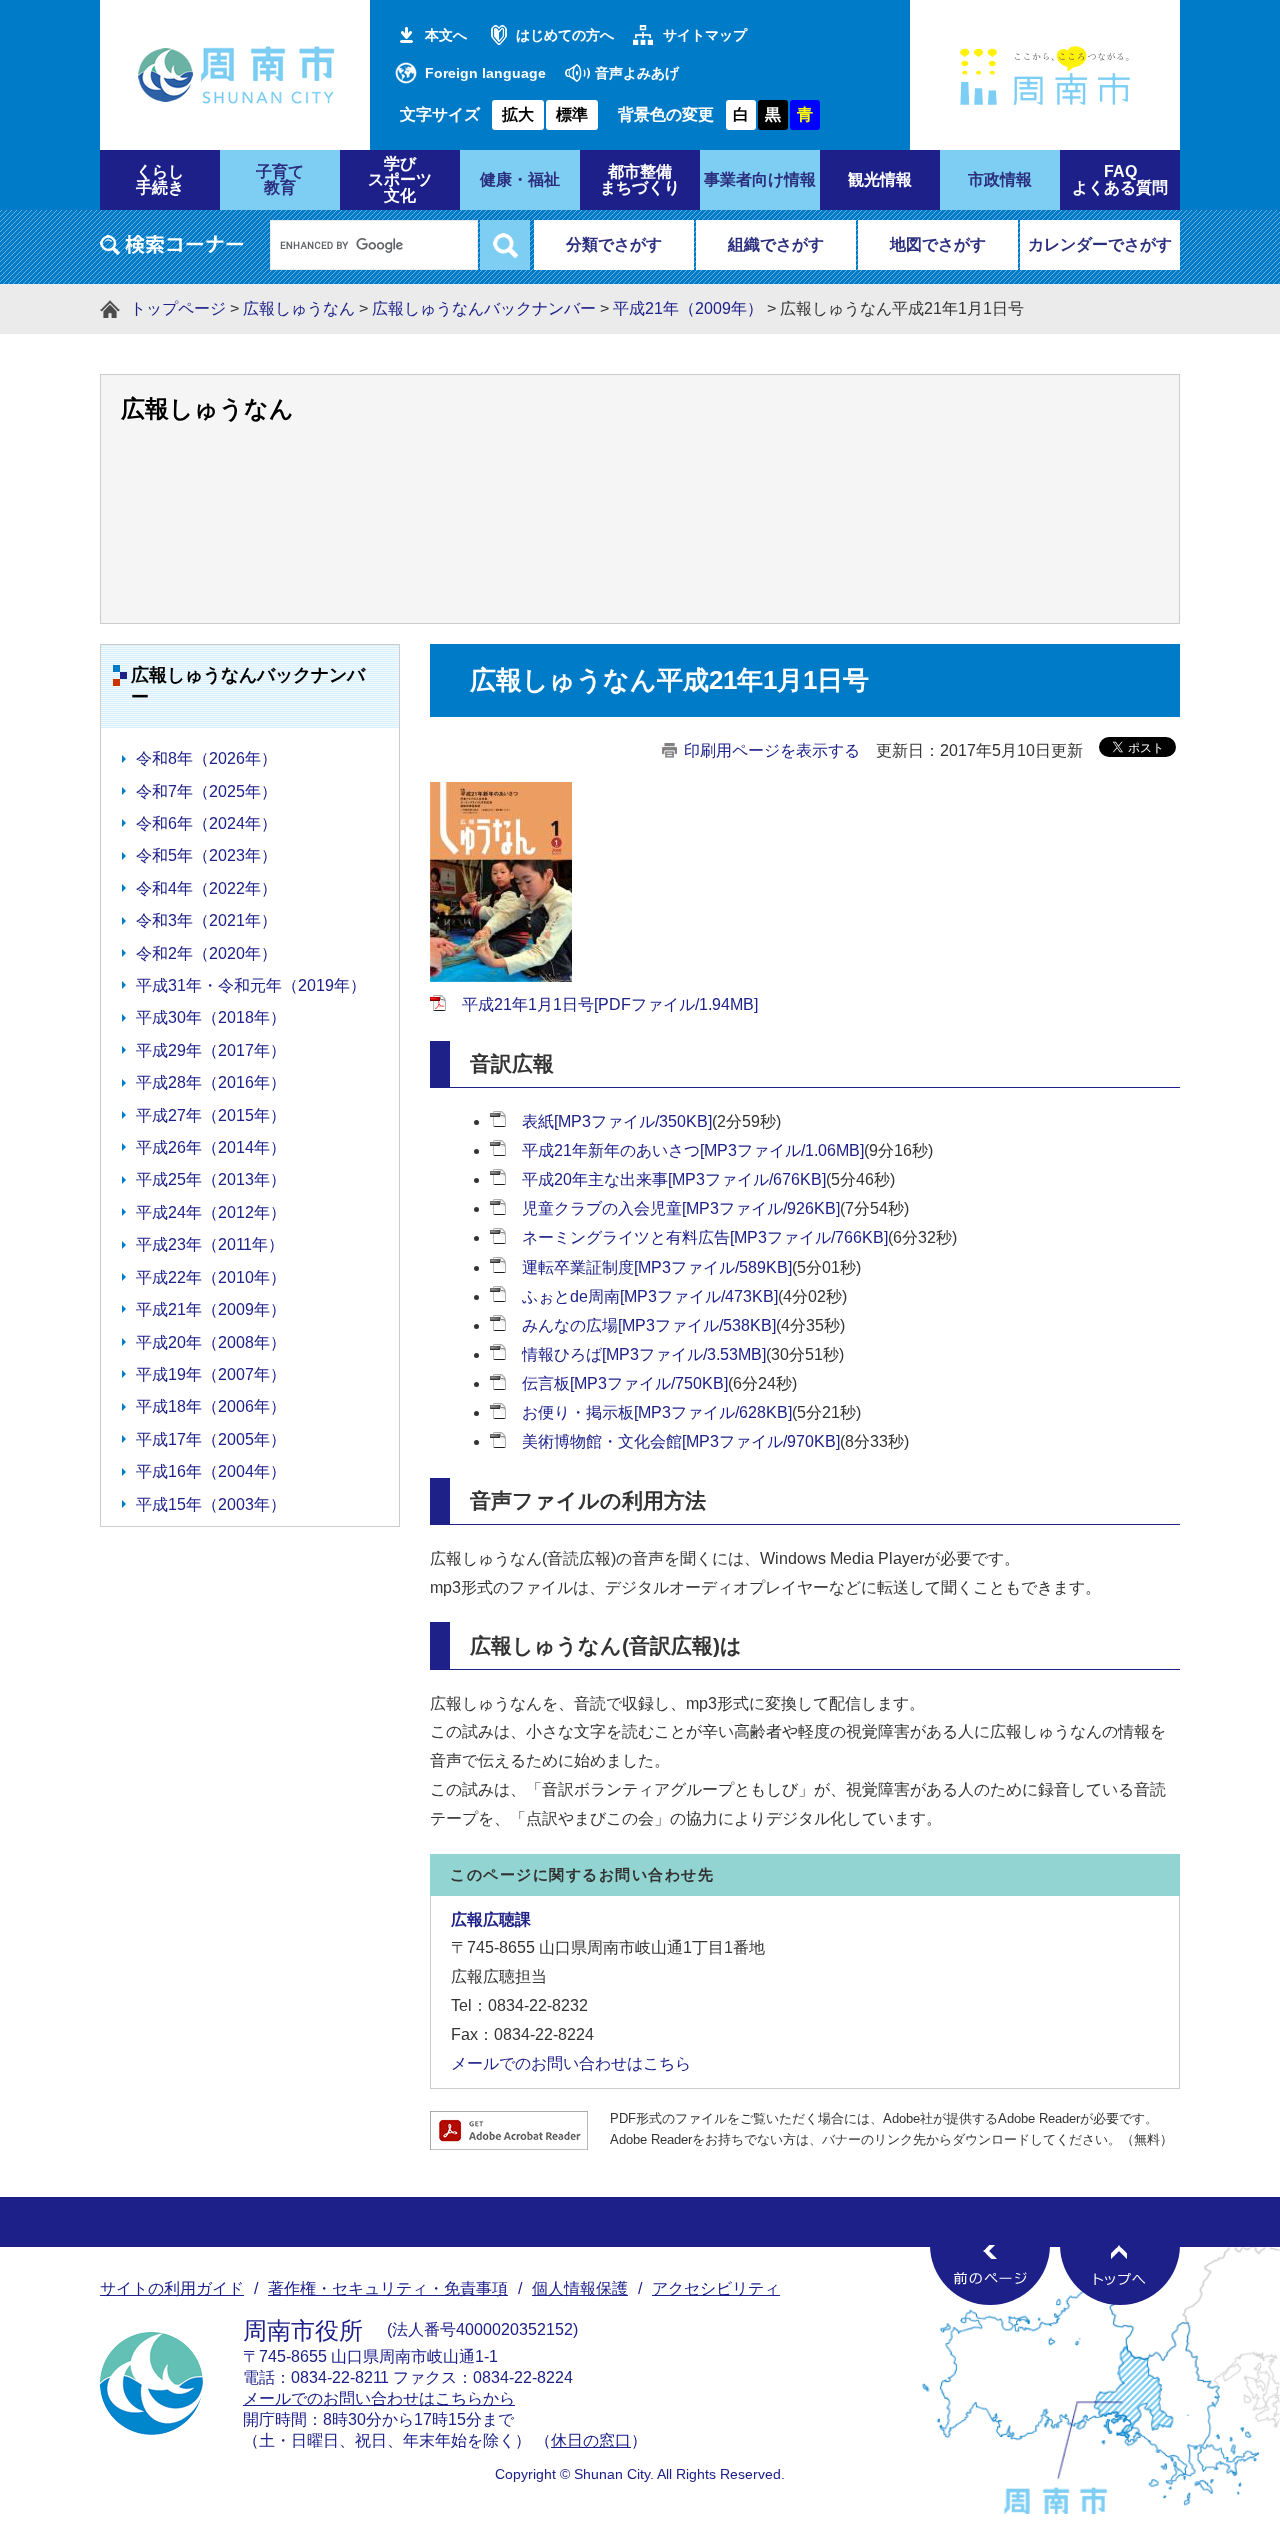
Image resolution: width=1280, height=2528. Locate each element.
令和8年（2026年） (206, 758)
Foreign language (485, 73)
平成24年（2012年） (211, 1212)
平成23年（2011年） (210, 1244)
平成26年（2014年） (211, 1147)
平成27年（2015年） (211, 1115)
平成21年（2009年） (688, 308)
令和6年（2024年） (206, 823)
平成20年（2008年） (211, 1342)
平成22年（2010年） (211, 1277)
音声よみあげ (637, 73)
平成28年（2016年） (211, 1082)
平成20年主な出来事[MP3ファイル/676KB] (674, 1179)
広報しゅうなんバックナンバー (484, 308)
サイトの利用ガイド (172, 2288)
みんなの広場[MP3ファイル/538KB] (649, 1325)
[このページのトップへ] (1120, 2275)
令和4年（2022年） (206, 888)
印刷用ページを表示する (772, 750)
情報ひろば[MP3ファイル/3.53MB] (644, 1354)
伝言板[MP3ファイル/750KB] (625, 1383)
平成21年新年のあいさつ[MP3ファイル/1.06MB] (693, 1150)
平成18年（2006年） (211, 1406)
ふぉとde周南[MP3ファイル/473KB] (650, 1296)
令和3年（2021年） (206, 920)
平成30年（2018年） (211, 1017)
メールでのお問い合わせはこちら (571, 2063)
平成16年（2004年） (211, 1471)
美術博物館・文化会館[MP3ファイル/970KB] (681, 1441)
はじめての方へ (565, 35)
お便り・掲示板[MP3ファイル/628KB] (657, 1412)
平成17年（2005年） (211, 1439)
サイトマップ (705, 35)
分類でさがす (614, 244)
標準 (572, 114)
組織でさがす (776, 244)
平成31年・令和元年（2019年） (251, 985)
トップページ (178, 308)
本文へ (446, 35)
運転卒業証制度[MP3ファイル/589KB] (657, 1267)
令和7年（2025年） (206, 791)
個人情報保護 (580, 2288)
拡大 (518, 114)
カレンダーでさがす (1100, 244)
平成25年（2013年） (211, 1179)
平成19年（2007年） (211, 1374)
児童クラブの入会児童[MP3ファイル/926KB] (681, 1208)
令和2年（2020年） (206, 953)
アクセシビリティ (716, 2288)
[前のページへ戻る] (990, 2275)
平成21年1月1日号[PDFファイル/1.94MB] (610, 1004)
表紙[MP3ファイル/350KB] (617, 1121)
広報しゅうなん (299, 308)
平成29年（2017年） (211, 1050)
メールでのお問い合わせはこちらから (379, 2398)
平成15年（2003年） (211, 1504)
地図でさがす (938, 244)
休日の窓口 (591, 2440)
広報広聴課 (491, 1919)
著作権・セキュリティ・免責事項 (388, 2288)
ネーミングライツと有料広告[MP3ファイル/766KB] (705, 1237)
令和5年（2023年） (206, 855)
